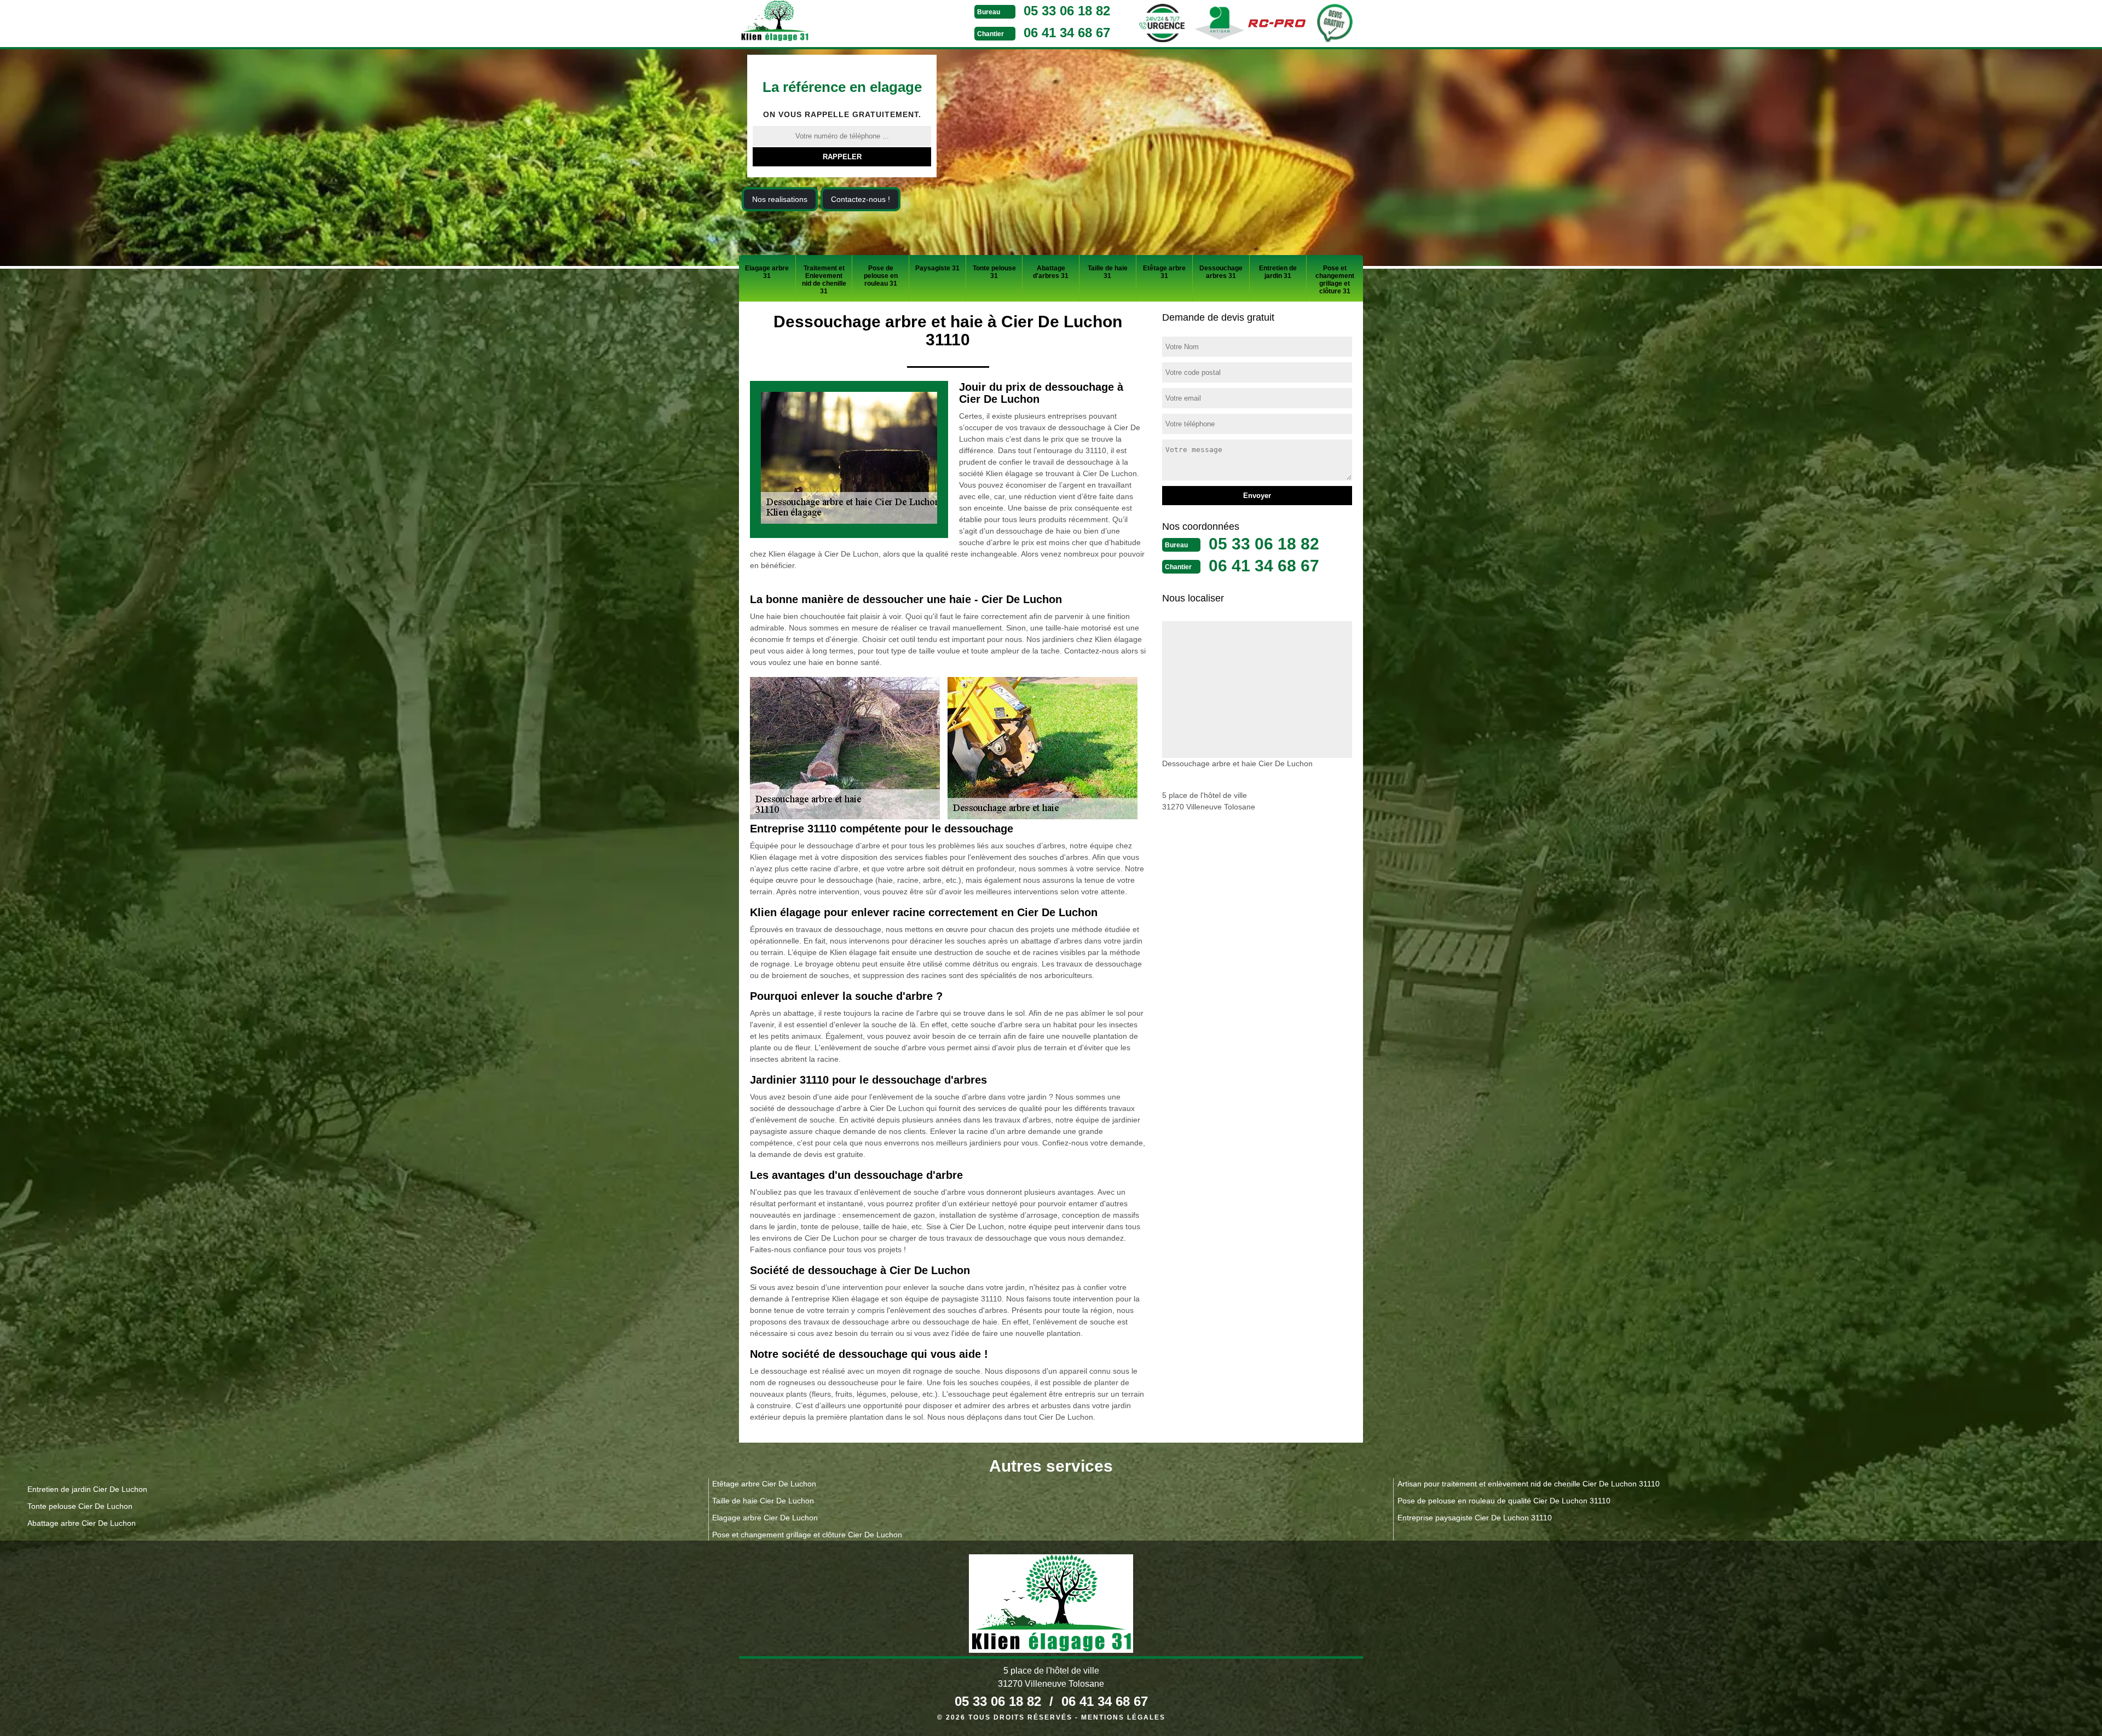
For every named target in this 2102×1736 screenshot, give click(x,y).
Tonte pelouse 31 (994, 272)
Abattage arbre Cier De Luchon (82, 1523)
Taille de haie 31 (1108, 272)
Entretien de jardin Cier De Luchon (87, 1489)
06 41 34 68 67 (1067, 33)
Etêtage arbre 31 (1164, 272)
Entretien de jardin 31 (1278, 272)
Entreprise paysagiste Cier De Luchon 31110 (1475, 1518)
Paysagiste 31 (937, 268)
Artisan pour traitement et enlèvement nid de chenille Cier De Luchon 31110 (1529, 1484)
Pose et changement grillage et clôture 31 (1335, 280)
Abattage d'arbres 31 (1051, 272)
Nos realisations (780, 199)
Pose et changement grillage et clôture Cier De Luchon (807, 1535)
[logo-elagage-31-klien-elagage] (816, 22)
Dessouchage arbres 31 (1221, 272)
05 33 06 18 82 (1067, 11)
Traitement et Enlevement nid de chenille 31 (824, 280)
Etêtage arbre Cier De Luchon (764, 1484)
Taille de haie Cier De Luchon (763, 1501)
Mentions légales (1123, 1717)
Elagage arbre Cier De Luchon (765, 1518)
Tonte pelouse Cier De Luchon (80, 1506)
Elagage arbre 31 (767, 272)
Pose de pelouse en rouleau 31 (881, 276)
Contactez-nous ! (861, 199)
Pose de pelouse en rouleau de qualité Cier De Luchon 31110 (1504, 1501)
